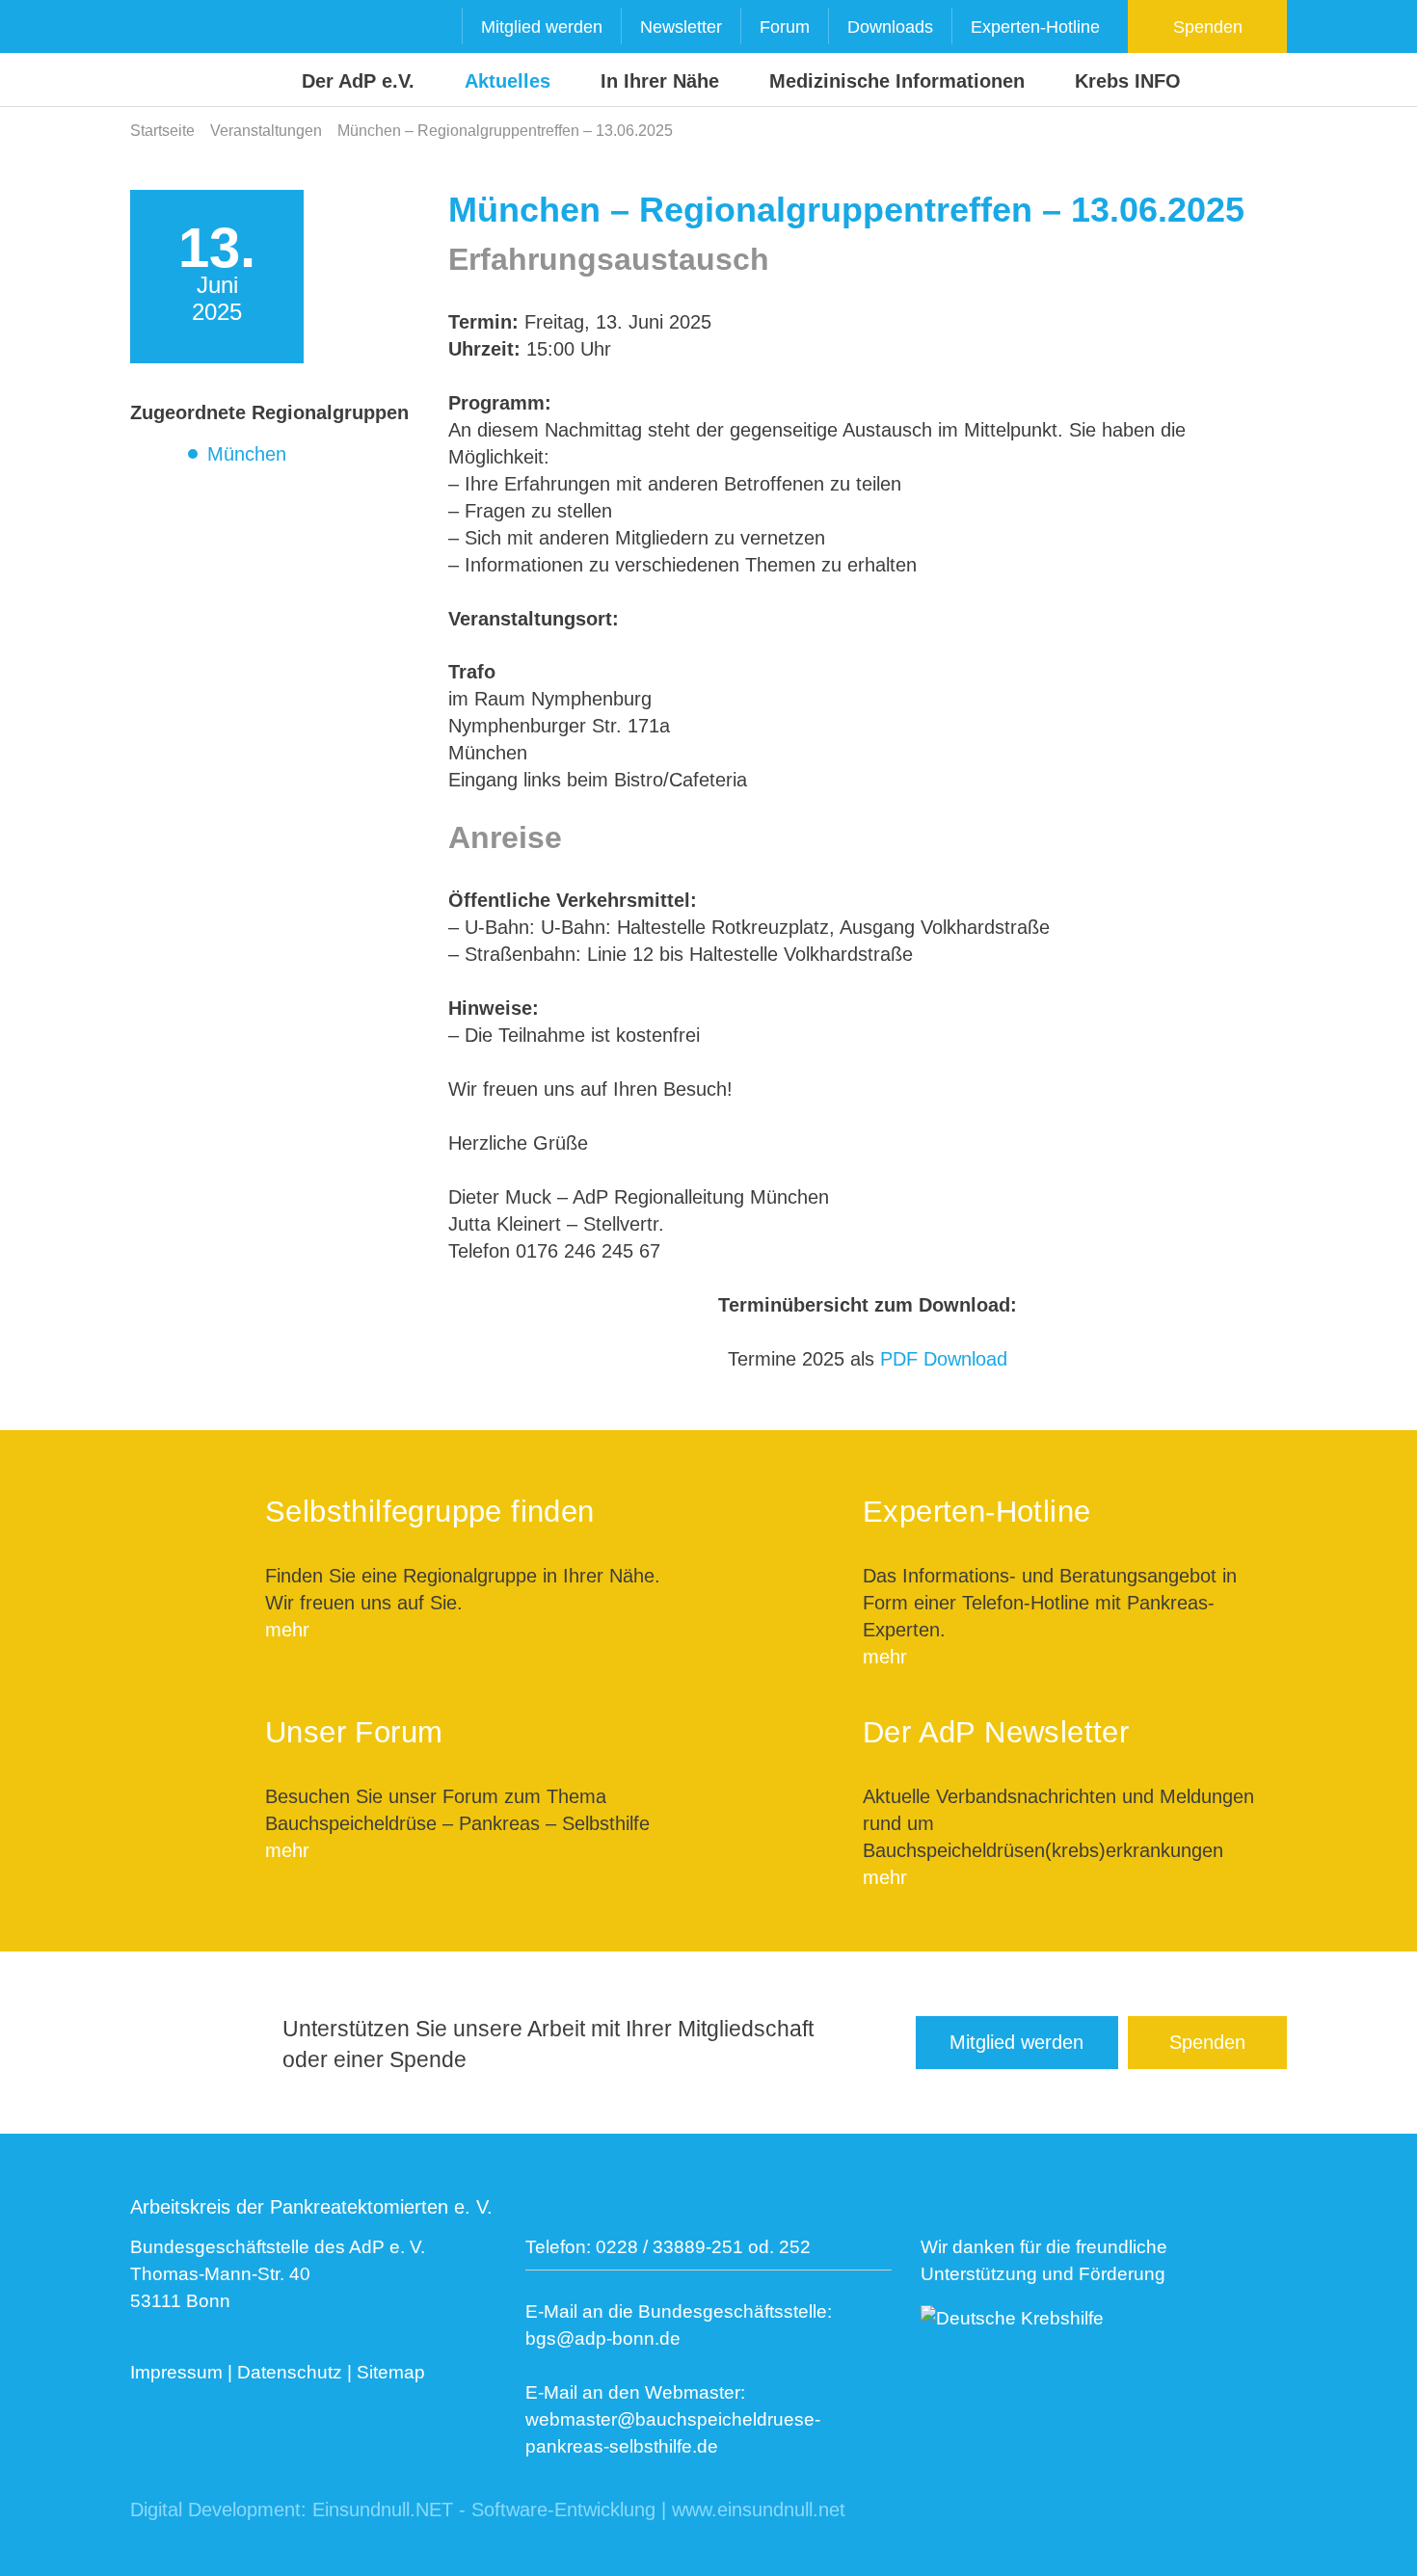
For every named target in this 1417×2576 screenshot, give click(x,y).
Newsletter (681, 27)
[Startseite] (167, 54)
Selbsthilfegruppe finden (430, 1512)
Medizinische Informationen (897, 81)
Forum (785, 27)
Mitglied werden (542, 27)
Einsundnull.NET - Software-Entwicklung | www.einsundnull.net (579, 2510)
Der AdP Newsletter (996, 1732)
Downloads (890, 27)
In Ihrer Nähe (660, 81)
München (247, 454)
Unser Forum (354, 1732)
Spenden (1208, 27)
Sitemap (391, 2372)
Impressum (176, 2372)
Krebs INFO (1128, 81)
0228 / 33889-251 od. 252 (703, 2247)
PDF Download (944, 1359)
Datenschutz (290, 2372)
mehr (287, 1630)
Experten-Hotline (1035, 27)
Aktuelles (508, 81)
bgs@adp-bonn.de (603, 2338)
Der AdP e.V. (358, 81)
